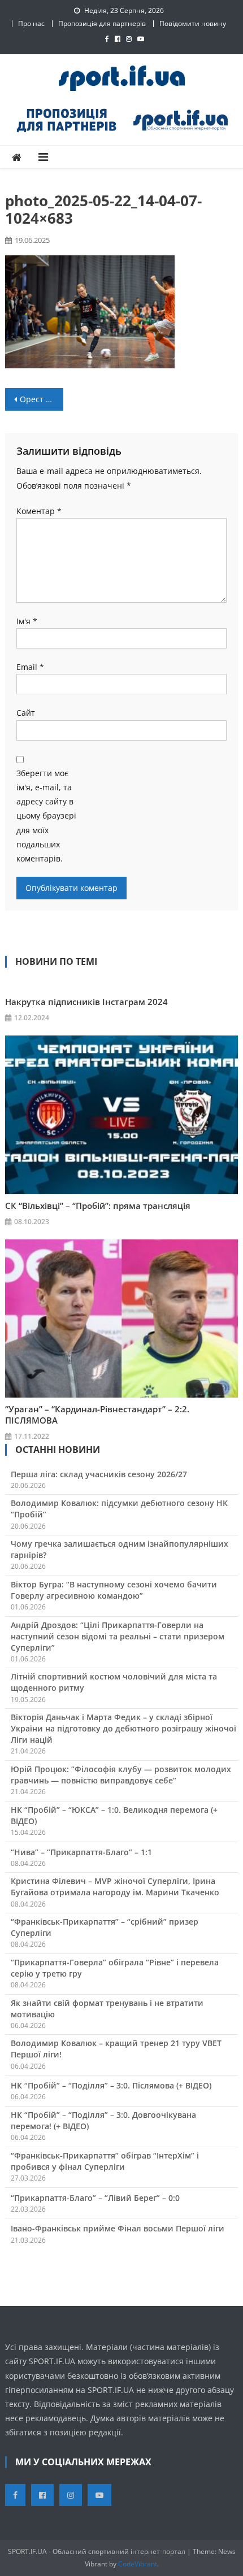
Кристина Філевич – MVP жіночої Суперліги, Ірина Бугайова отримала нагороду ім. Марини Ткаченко (115, 1887)
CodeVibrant (138, 2564)
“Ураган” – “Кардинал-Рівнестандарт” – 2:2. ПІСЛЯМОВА (97, 1415)
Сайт (26, 713)
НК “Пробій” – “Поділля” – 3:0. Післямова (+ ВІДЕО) (111, 2085)
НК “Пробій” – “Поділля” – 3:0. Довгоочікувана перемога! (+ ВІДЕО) (103, 2120)
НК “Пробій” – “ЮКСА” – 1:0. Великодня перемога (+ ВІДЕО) (114, 1815)
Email (30, 667)
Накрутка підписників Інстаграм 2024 (86, 1002)
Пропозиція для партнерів (102, 23)
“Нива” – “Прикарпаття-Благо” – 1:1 (81, 1852)
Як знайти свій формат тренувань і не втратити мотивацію (107, 2009)
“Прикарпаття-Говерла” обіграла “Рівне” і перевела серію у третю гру (115, 1968)
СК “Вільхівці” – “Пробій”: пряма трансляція (98, 1206)
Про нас (31, 23)
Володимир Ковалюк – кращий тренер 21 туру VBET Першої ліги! (116, 2049)
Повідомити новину (193, 23)
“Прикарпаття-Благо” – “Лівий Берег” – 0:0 (95, 2198)
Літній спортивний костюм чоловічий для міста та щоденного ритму (114, 1682)
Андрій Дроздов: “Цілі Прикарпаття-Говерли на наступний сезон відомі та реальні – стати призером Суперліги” (118, 1636)
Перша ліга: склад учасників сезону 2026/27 (99, 1474)
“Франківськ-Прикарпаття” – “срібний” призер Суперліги (105, 1927)
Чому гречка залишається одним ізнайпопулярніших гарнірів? (120, 1549)
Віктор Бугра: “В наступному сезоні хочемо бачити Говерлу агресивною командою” (114, 1590)
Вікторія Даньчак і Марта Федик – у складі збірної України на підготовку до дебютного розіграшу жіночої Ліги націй (123, 1728)
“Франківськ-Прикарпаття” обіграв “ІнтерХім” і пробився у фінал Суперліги (105, 2161)
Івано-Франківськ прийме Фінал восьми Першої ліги (118, 2228)
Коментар (39, 511)
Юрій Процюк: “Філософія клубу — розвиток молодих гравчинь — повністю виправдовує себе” (121, 1775)
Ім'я (27, 621)
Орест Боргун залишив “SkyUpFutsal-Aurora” (42, 399)
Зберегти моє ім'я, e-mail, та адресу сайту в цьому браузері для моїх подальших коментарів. (46, 816)
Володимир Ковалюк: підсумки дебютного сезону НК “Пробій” (119, 1509)
